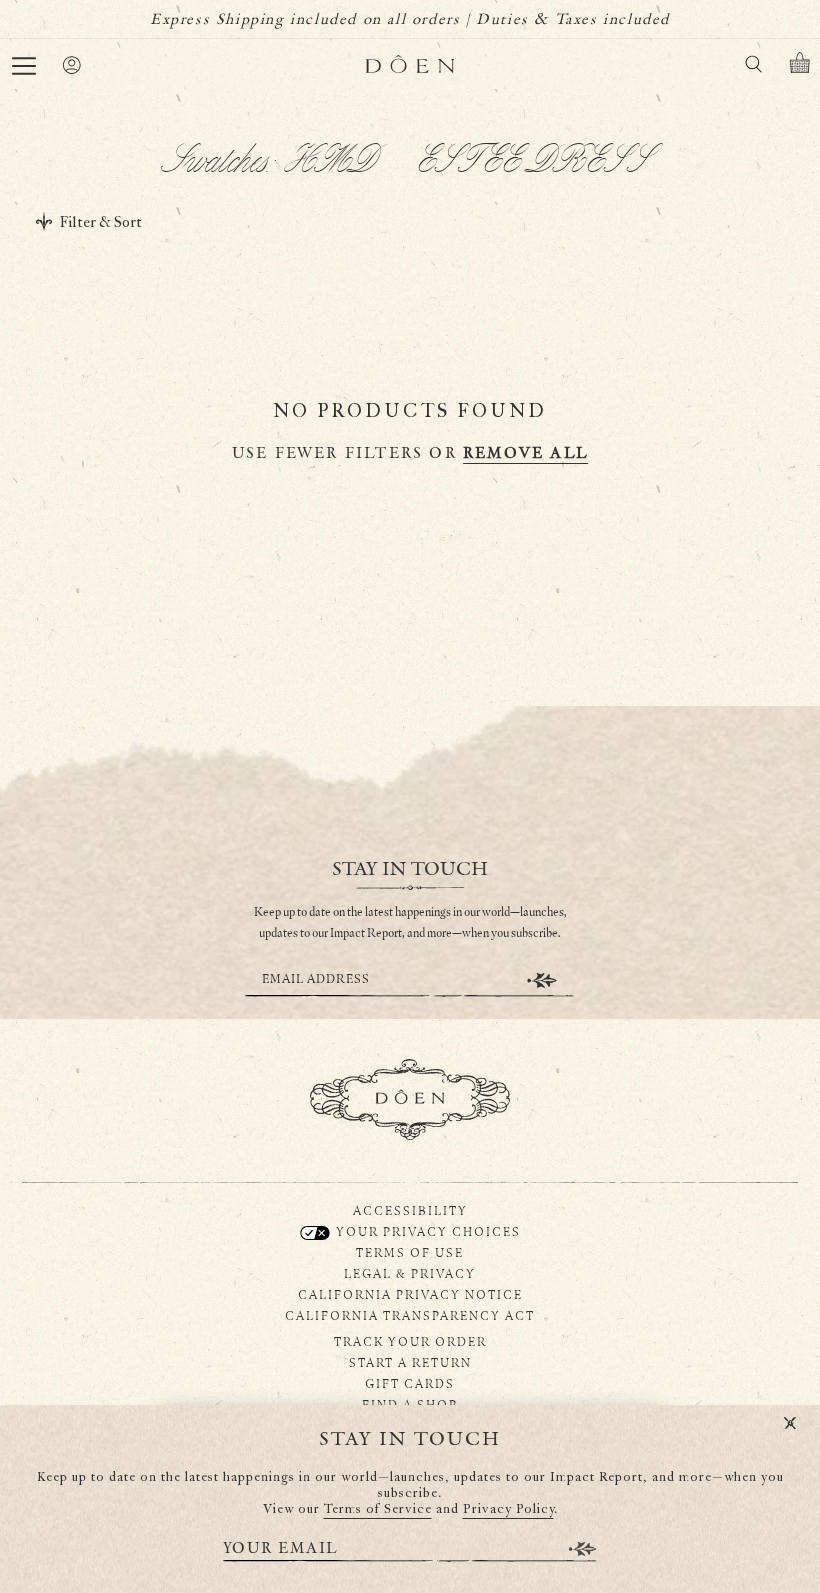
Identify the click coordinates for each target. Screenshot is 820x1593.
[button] (24, 66)
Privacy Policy (508, 1509)
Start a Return (410, 1362)
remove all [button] (525, 453)
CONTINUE (542, 980)
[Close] (790, 1424)
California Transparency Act (410, 1315)
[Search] (753, 67)
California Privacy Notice (410, 1294)
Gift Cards (410, 1383)
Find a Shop (410, 1404)
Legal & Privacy (410, 1273)
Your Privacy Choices (426, 1231)
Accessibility (410, 1210)
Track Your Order (410, 1341)
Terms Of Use (410, 1252)
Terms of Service (378, 1509)
